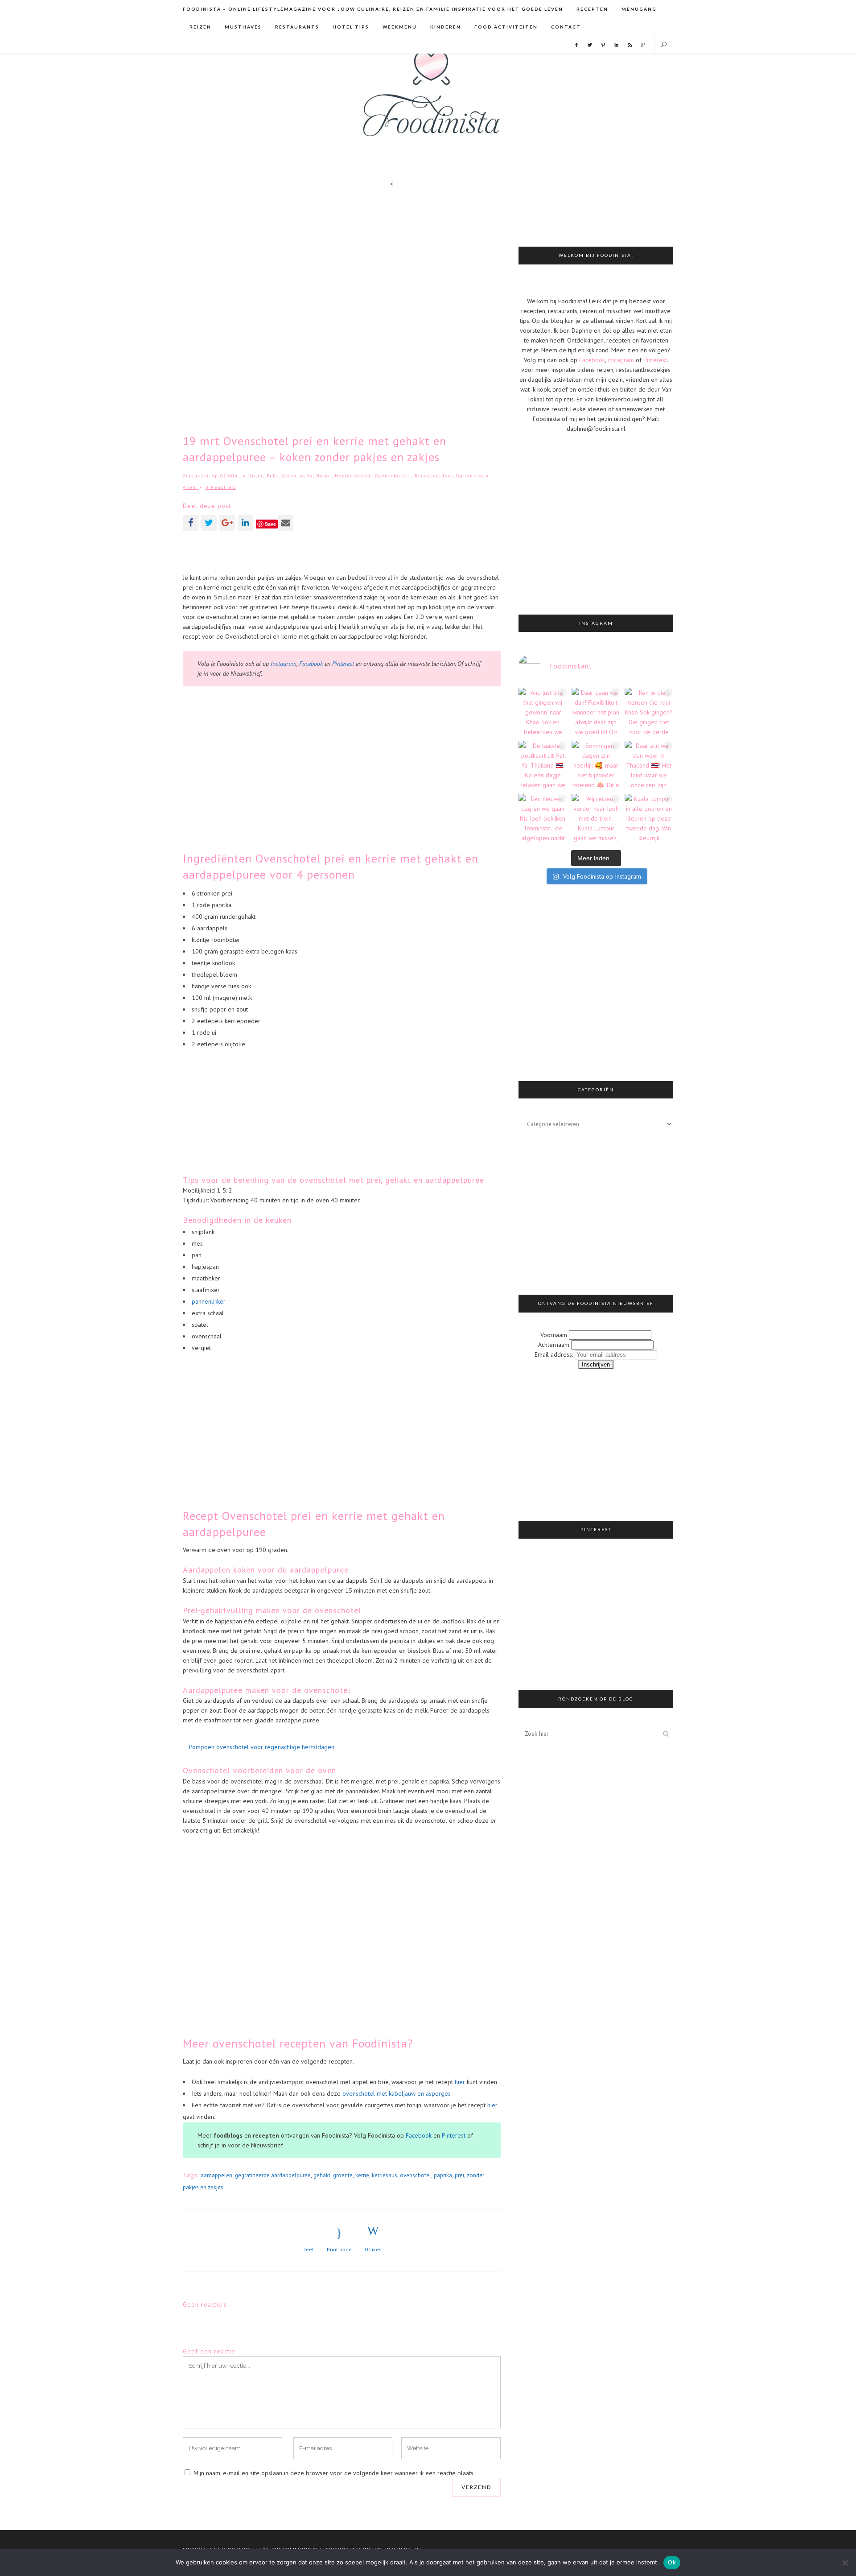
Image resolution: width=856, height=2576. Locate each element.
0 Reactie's (221, 487)
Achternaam (554, 1345)
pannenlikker (209, 1301)
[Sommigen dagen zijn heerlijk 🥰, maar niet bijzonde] (596, 765)
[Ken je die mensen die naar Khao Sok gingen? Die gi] (649, 712)
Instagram (284, 664)
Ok (672, 2562)
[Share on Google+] (227, 523)
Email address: (555, 1354)
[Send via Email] (286, 523)
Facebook (312, 664)
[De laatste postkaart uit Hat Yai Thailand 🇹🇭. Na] (543, 765)
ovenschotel (416, 2175)
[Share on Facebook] (191, 523)
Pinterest (343, 664)
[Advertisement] (342, 551)
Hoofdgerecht (353, 476)
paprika (443, 2175)
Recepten (427, 476)
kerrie (362, 2175)
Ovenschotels (393, 476)
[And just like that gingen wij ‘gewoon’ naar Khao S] (543, 712)
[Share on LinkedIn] (245, 523)
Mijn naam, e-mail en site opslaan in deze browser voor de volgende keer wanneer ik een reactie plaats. (334, 2473)
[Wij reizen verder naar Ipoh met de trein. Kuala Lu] (596, 818)
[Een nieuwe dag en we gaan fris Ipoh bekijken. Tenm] (543, 818)
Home (324, 476)
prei (459, 2175)
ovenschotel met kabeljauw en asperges (397, 2093)
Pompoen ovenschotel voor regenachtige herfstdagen (262, 1747)
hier (460, 2082)
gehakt (322, 2175)
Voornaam (554, 1335)
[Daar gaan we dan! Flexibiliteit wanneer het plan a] (596, 712)
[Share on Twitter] (209, 523)
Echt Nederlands (290, 476)
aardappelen (216, 2175)
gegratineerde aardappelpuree (273, 2175)
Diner (256, 476)
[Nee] (845, 2563)
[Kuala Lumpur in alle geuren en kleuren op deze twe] (649, 818)
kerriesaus (385, 2175)
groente (343, 2175)
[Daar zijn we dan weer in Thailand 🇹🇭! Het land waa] (649, 765)
